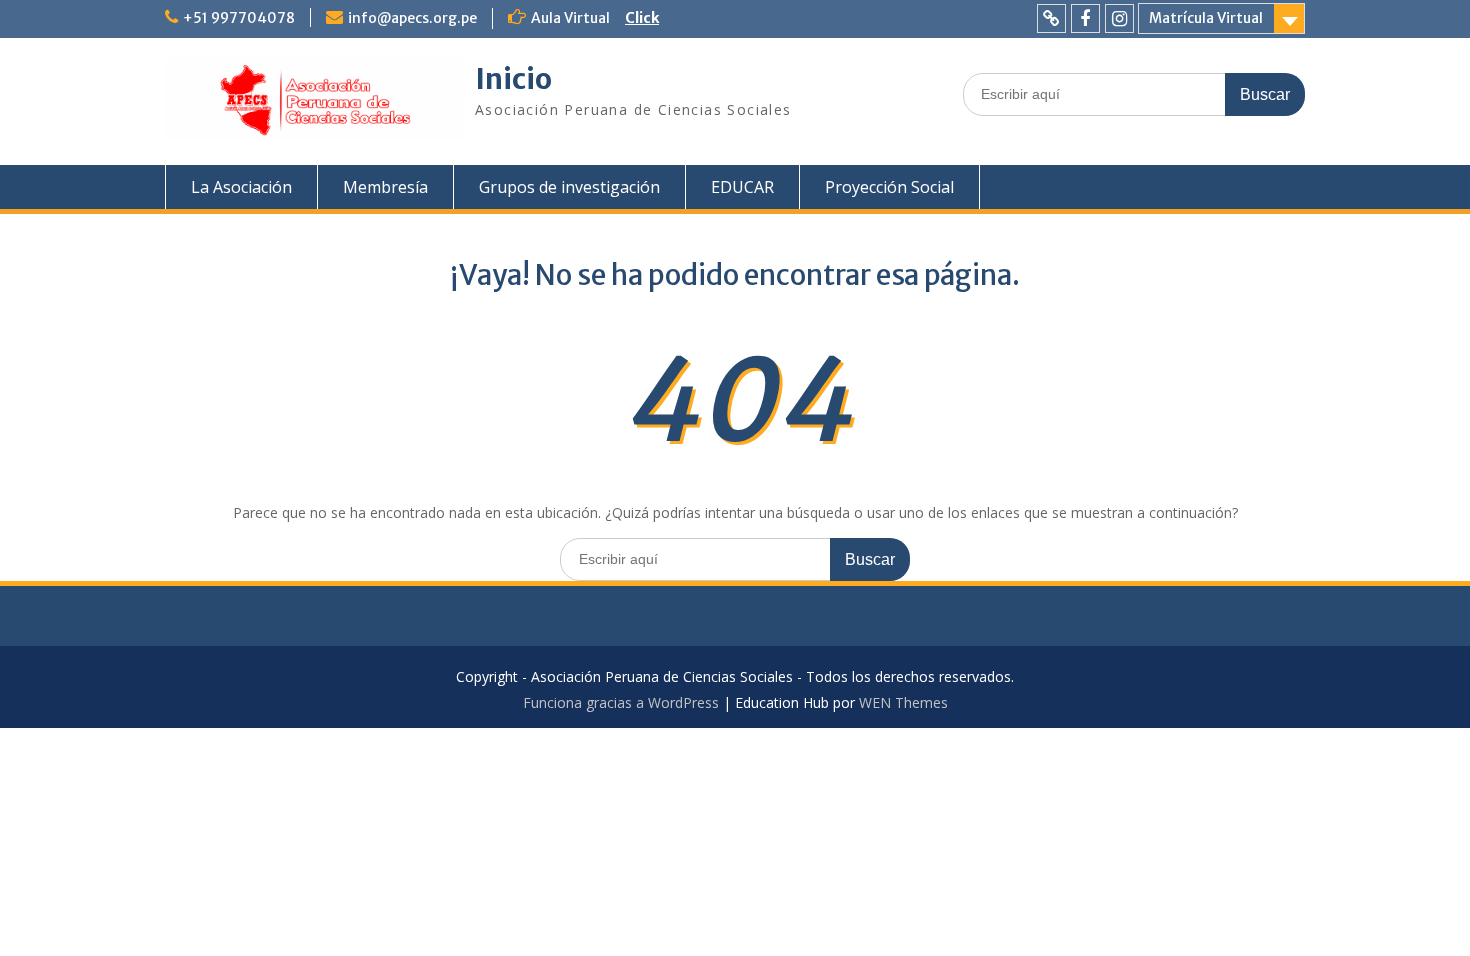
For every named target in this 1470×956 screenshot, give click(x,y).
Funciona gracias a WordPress (621, 702)
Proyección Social (889, 187)
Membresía (385, 187)
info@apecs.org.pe (412, 18)
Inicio (513, 79)
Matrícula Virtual (1206, 18)
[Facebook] (1085, 18)
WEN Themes (903, 702)
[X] (1051, 18)
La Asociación (241, 187)
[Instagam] (1119, 18)
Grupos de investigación (569, 187)
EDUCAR (742, 187)
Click (642, 18)
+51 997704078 (239, 18)
